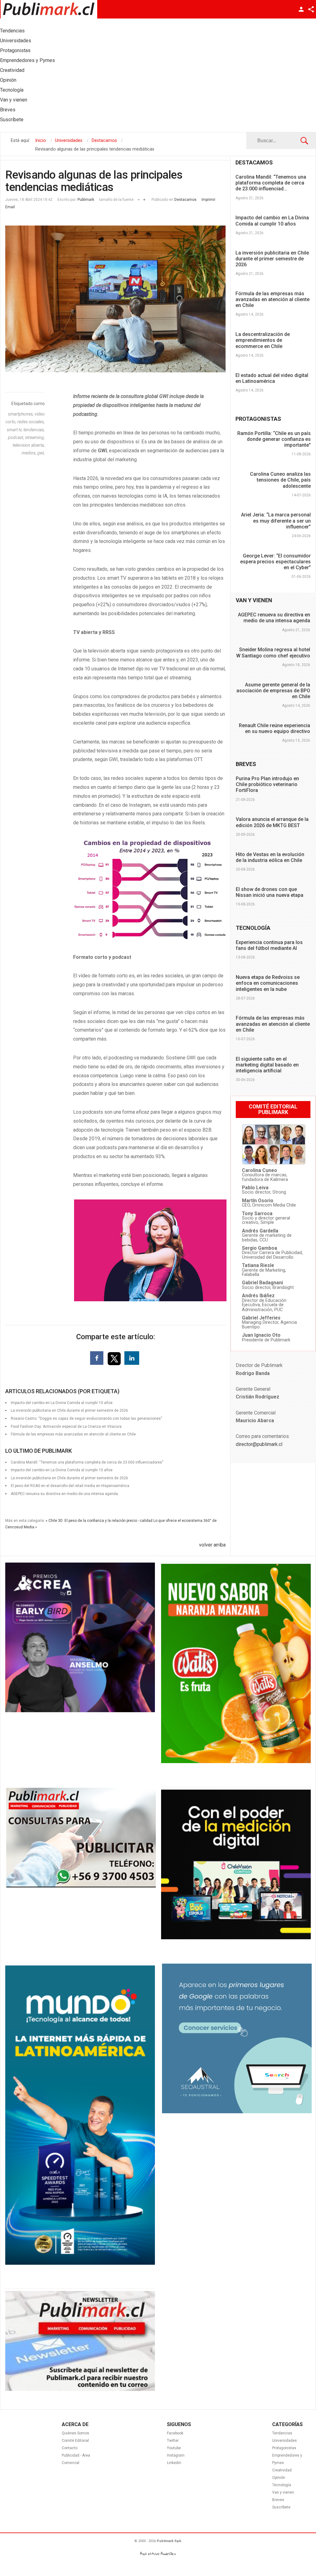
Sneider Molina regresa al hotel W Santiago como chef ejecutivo (273, 652)
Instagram (176, 2455)
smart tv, (15, 430)
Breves (278, 2500)
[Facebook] (97, 1358)
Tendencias (282, 2433)
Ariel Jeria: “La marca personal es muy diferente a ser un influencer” (276, 521)
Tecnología (282, 2485)
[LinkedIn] (132, 1358)
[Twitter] (115, 1358)
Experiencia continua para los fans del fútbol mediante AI (269, 945)
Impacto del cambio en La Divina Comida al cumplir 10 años (272, 221)
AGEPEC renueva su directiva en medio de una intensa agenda (64, 1494)
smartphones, (21, 414)
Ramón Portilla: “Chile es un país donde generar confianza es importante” (274, 439)
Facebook (175, 2433)
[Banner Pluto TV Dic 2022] (236, 1938)
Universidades (285, 2441)
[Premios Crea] (80, 1711)
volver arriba (212, 1545)
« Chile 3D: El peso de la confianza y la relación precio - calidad (99, 1521)
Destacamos (185, 200)
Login (301, 9)
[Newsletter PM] (80, 2389)
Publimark (86, 200)
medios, (29, 453)
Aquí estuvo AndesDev (158, 2554)
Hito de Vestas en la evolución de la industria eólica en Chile (270, 857)
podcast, (17, 437)
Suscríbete (281, 2507)
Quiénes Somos (75, 2433)
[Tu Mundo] (80, 2263)
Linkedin (174, 2463)
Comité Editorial (75, 2441)
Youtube (174, 2448)
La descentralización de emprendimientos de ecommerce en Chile (263, 340)
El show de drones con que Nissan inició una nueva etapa (270, 892)
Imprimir (208, 200)
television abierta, (29, 445)
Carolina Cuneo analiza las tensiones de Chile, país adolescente (280, 480)
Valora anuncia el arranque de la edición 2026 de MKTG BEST (272, 822)
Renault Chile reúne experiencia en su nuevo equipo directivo (274, 728)
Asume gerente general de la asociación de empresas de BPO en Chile (273, 691)
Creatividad (282, 2470)
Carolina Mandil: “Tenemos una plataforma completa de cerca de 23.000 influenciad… (271, 183)
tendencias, (34, 430)
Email (10, 207)
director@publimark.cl (259, 1444)
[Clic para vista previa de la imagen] (115, 299)
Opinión (279, 2478)
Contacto (70, 2448)
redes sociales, (31, 422)
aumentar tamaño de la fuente (144, 198)
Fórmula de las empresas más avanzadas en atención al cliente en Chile (73, 1434)
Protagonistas (284, 2448)
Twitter (173, 2441)
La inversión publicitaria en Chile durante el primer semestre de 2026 (272, 259)
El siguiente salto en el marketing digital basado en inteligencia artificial (267, 1065)
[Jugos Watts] (236, 1762)
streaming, (35, 437)
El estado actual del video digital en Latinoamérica (272, 378)
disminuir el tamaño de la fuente (139, 198)
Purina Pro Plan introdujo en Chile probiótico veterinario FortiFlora (267, 784)
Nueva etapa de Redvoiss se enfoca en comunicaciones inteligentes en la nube (268, 983)
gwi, (41, 453)
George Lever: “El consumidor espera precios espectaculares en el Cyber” (275, 562)
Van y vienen (283, 2492)
